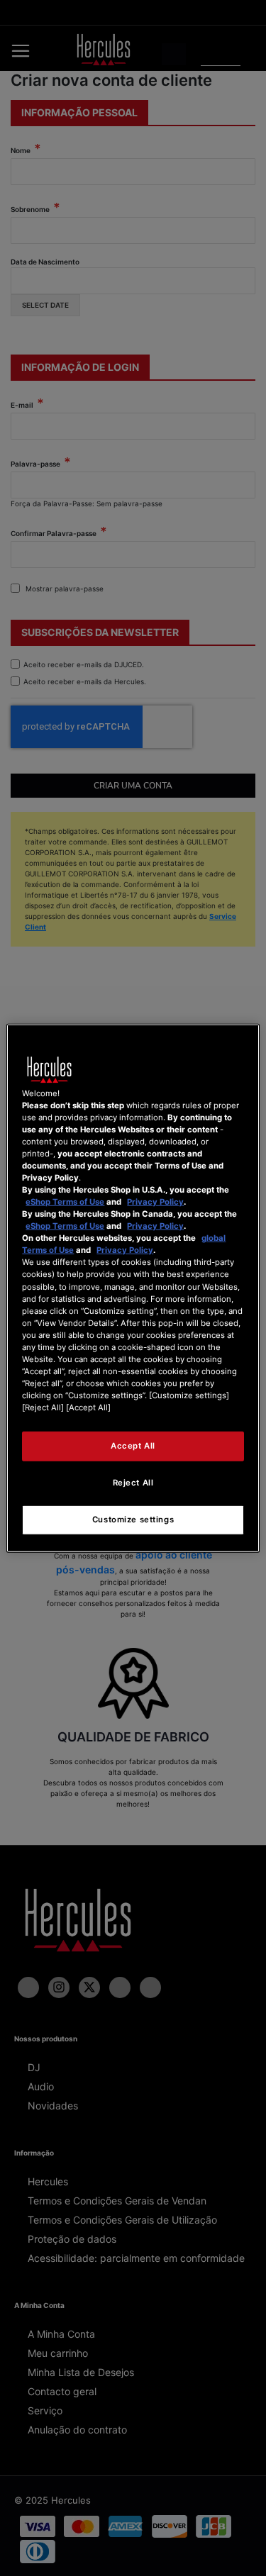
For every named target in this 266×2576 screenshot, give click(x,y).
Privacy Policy (155, 1202)
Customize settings (133, 1520)
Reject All (133, 1483)
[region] (133, 1288)
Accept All (133, 1446)
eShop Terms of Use (65, 1202)
